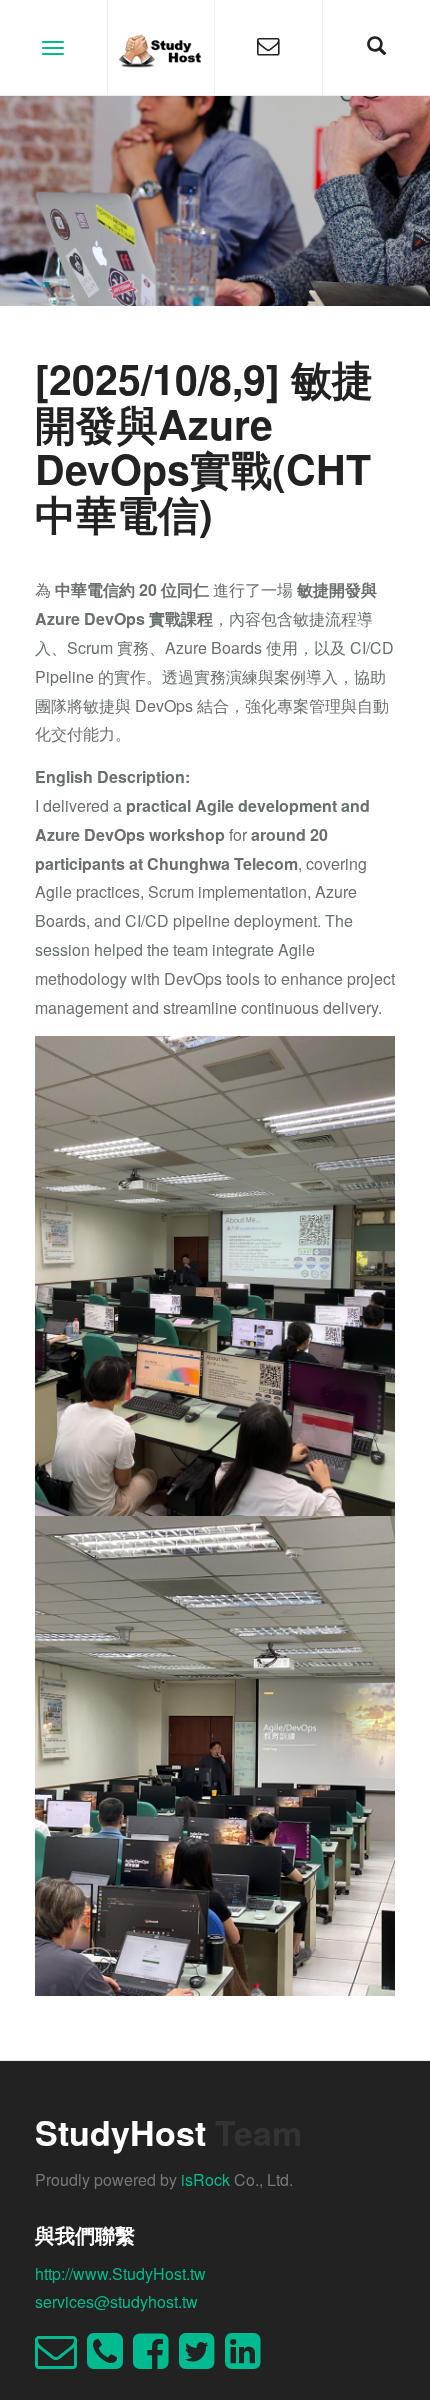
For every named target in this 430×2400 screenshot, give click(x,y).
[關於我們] (268, 47)
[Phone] (110, 2359)
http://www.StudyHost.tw (120, 2273)
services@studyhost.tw (116, 2301)
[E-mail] (61, 2359)
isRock (205, 2179)
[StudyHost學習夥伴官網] (162, 47)
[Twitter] (202, 2359)
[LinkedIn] (248, 2359)
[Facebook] (156, 2359)
